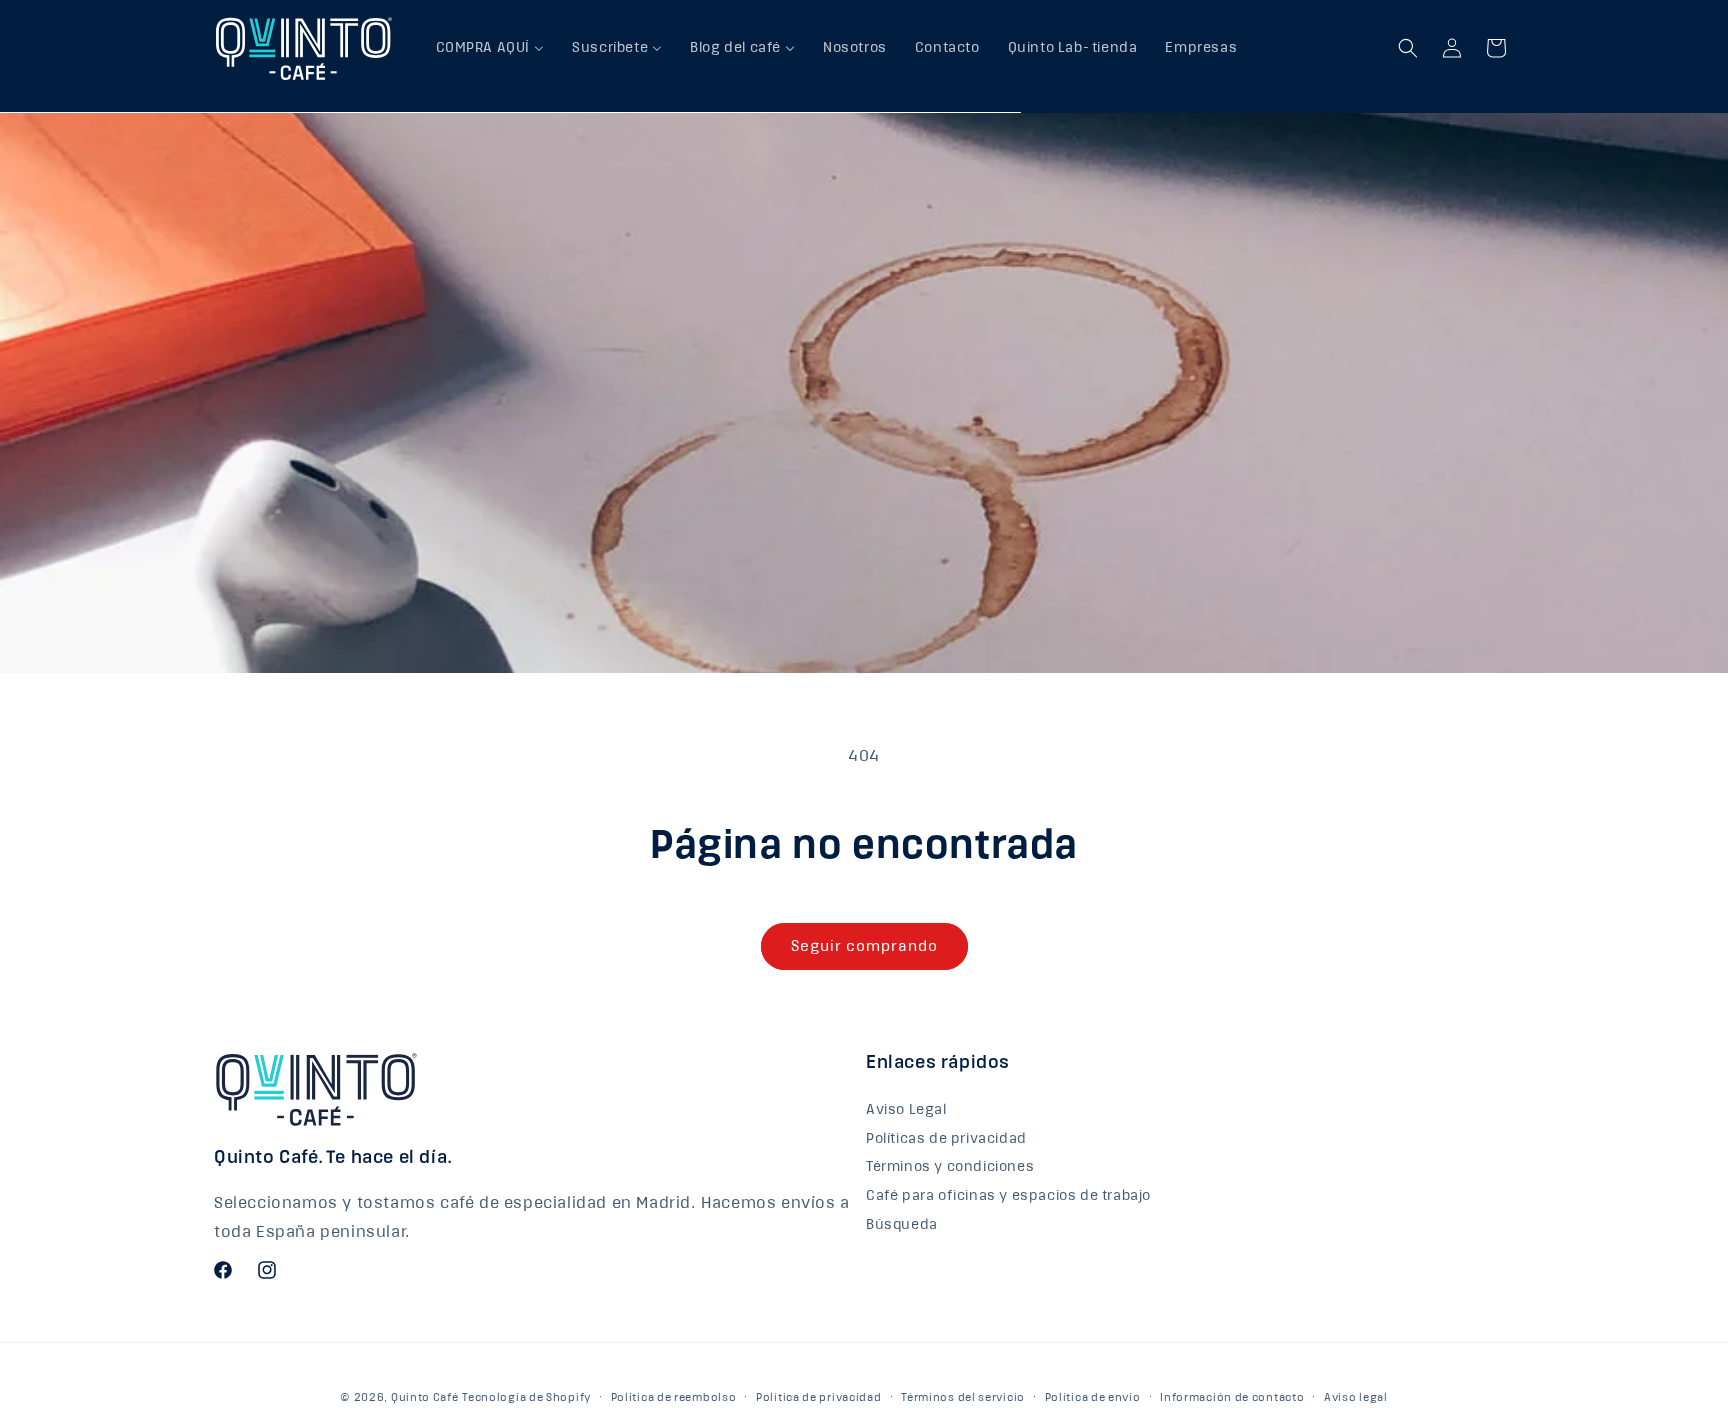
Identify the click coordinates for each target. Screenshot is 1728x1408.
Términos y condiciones (950, 1167)
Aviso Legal (906, 1112)
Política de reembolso (674, 1397)
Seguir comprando (864, 946)
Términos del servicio (963, 1397)
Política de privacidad (818, 1397)
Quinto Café (425, 1397)
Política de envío (1093, 1397)
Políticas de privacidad (946, 1139)
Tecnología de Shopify (526, 1397)
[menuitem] (490, 48)
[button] (1408, 48)
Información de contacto (1232, 1397)
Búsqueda (902, 1225)
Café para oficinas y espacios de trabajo (1008, 1196)
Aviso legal (1356, 1397)
